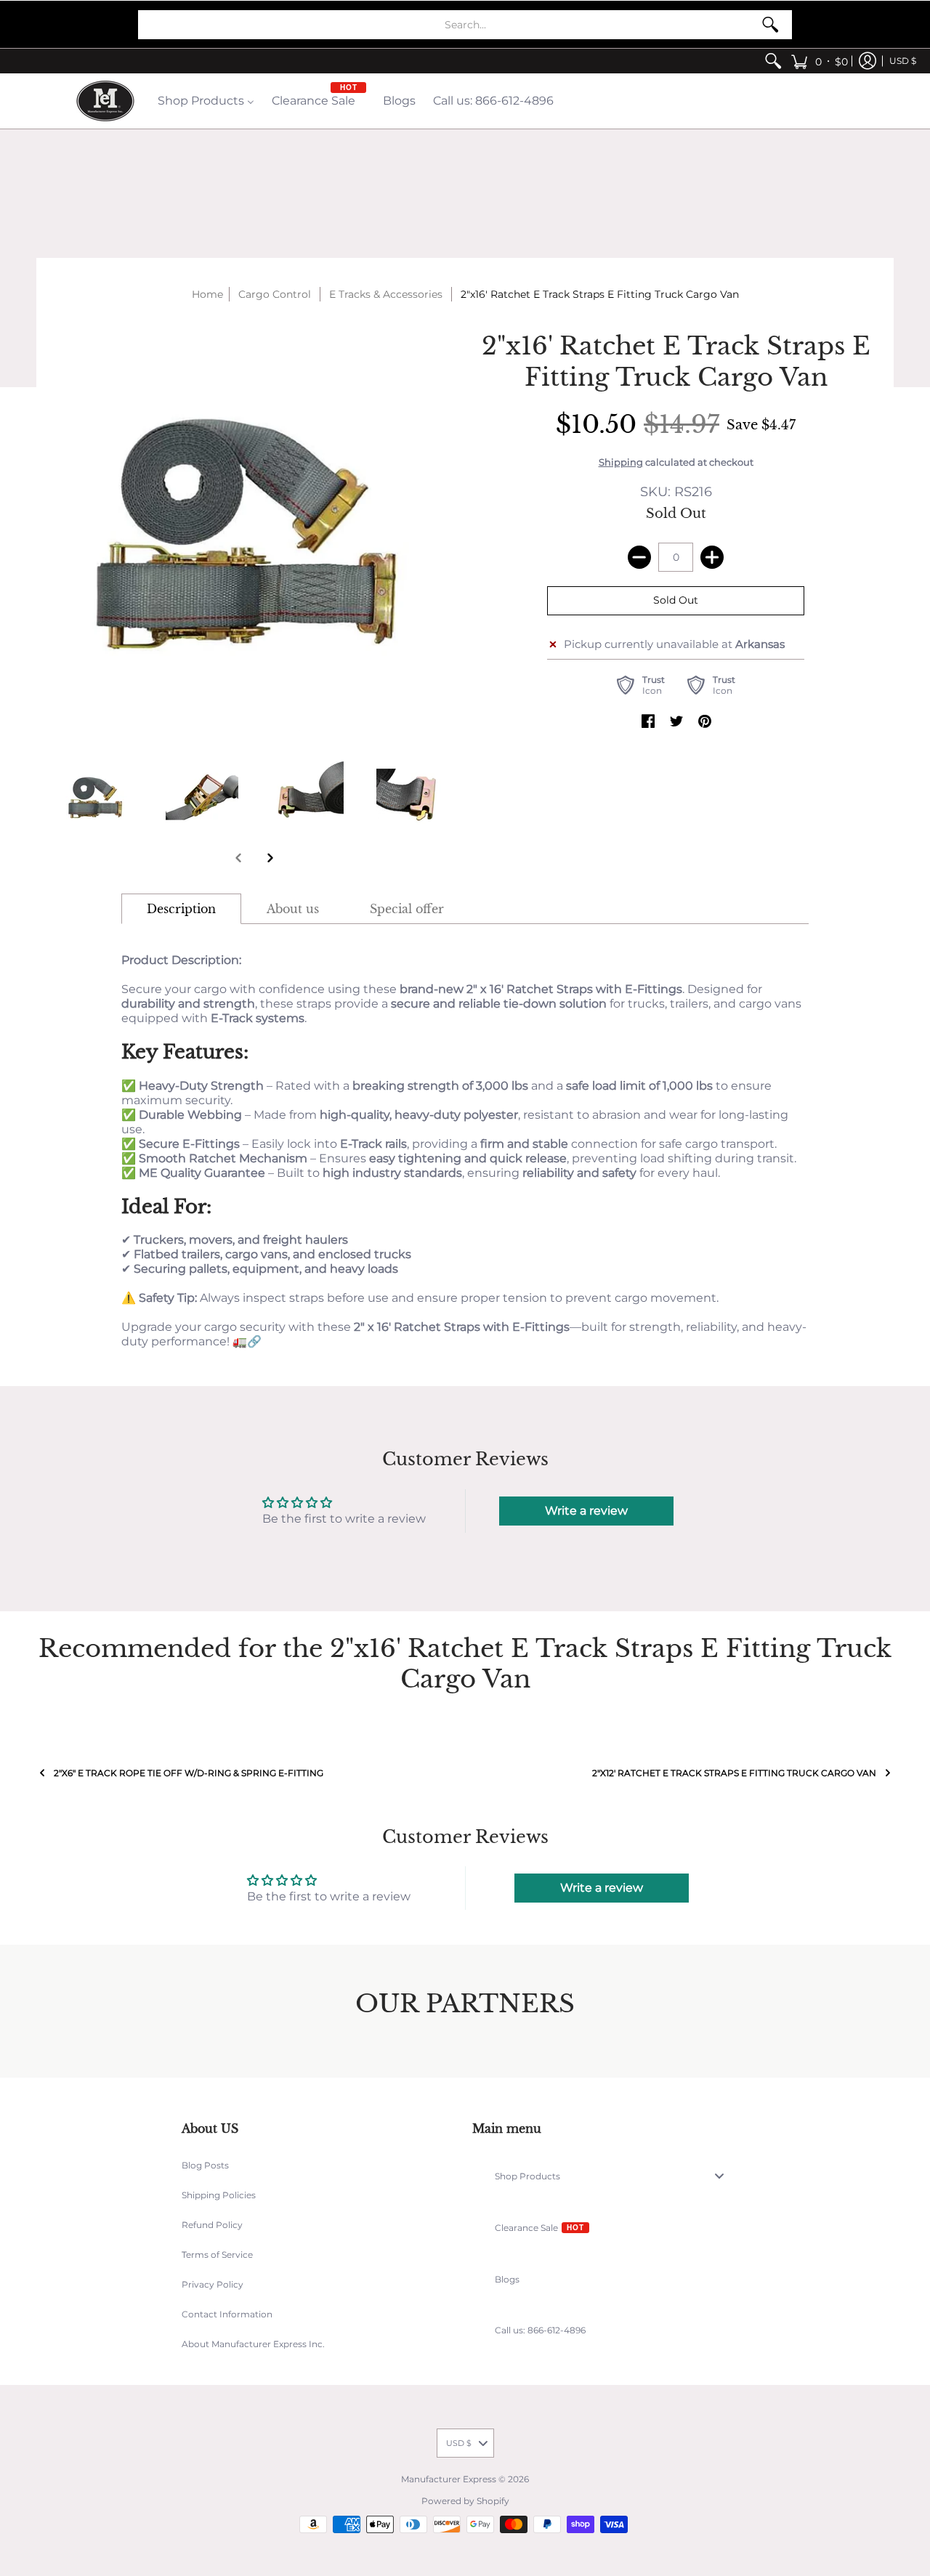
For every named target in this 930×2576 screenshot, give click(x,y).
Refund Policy (212, 2225)
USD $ (903, 61)
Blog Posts (205, 2165)
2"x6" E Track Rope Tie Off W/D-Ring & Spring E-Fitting (189, 1773)
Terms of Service (217, 2255)
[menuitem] (773, 61)
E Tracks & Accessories (386, 294)
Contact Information (227, 2314)
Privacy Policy (213, 2284)
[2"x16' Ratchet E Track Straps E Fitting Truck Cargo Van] (202, 797)
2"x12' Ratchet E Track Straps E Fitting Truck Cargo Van (734, 1773)
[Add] (712, 557)
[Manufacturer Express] (105, 101)
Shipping (621, 462)
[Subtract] (639, 557)
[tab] (181, 909)
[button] (819, 61)
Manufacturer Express (449, 2479)
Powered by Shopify (465, 2501)
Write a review (586, 1511)
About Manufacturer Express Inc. (253, 2344)
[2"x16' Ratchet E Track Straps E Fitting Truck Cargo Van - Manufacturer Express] (96, 797)
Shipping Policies (219, 2195)
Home (207, 294)
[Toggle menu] (724, 2176)
